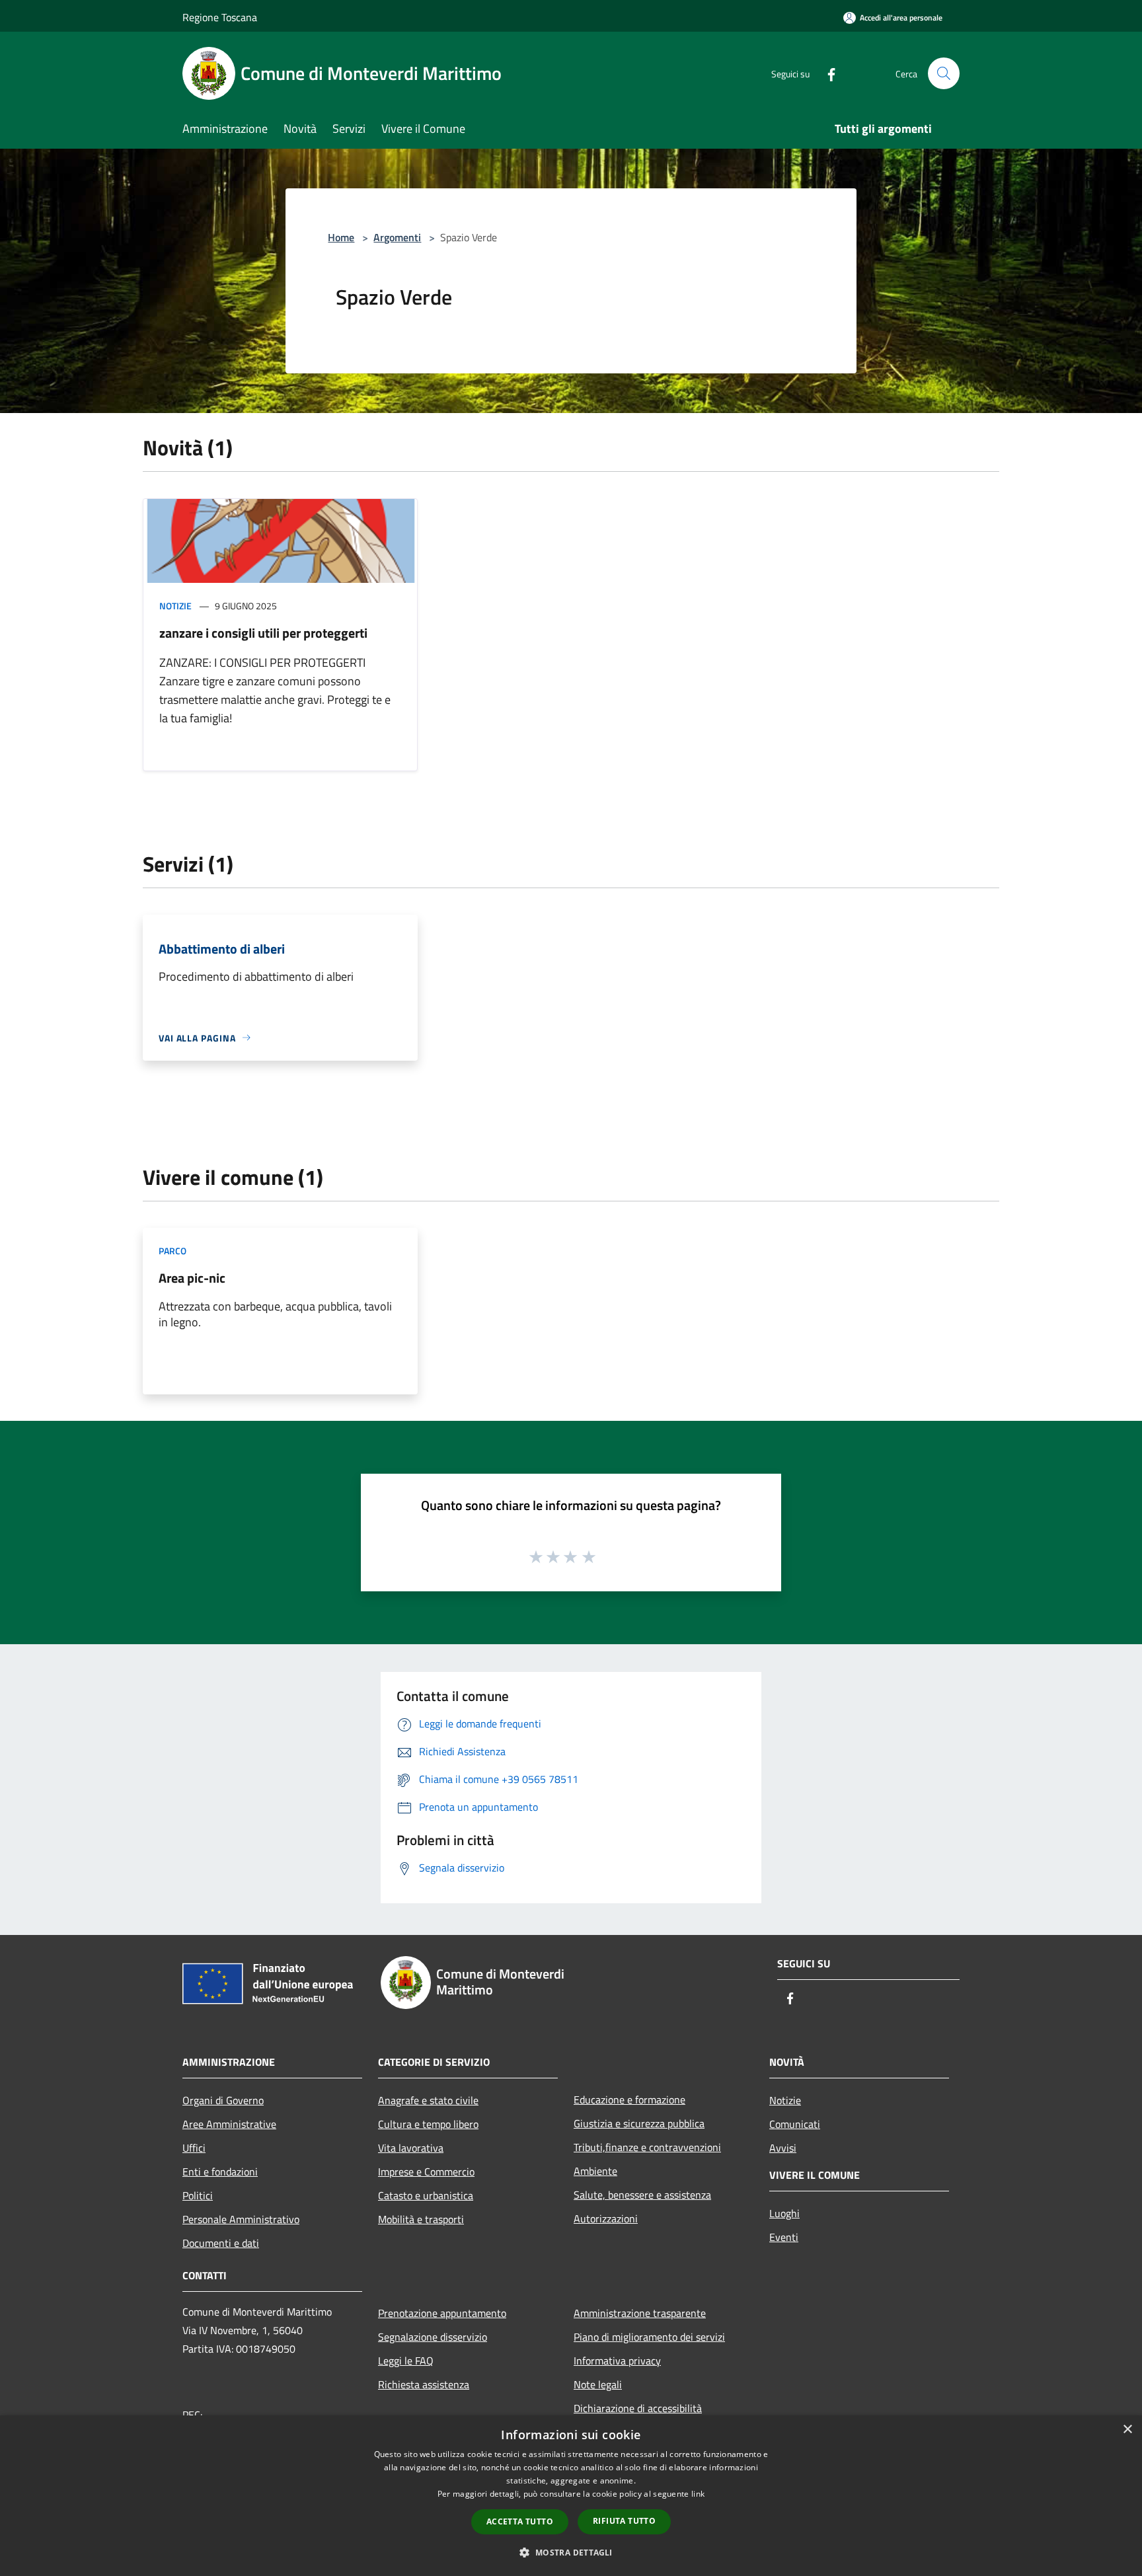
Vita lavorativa (411, 2148)
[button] (571, 2552)
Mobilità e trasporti (421, 2219)
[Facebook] (826, 73)
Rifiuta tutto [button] (624, 2521)
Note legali (598, 2384)
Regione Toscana (220, 17)
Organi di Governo (223, 2100)
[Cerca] (944, 73)
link (698, 2494)
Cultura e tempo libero (428, 2124)
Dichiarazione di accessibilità (638, 2408)
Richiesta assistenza (424, 2384)
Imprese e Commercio (426, 2172)
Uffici (194, 2148)
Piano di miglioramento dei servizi (649, 2337)
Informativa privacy (617, 2361)
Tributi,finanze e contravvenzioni (647, 2147)
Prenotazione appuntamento (442, 2313)
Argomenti (397, 237)
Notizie (175, 606)
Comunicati (795, 2124)
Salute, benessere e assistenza (642, 2195)
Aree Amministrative (229, 2124)
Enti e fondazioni (220, 2172)
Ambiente (595, 2171)
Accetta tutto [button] (520, 2521)
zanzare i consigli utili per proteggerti (263, 633)
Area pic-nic (192, 1278)
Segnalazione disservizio (433, 2337)
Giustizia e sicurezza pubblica (639, 2123)
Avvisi (783, 2148)
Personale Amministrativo (241, 2219)
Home (341, 237)
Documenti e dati (221, 2243)
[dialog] (571, 2496)
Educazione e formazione (629, 2100)
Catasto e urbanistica (426, 2195)
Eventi (784, 2237)
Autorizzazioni (606, 2218)
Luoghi (784, 2213)
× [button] (1127, 2430)
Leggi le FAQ (406, 2361)
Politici (198, 2195)
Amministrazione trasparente (640, 2313)
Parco (172, 1251)
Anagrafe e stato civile (428, 2100)
